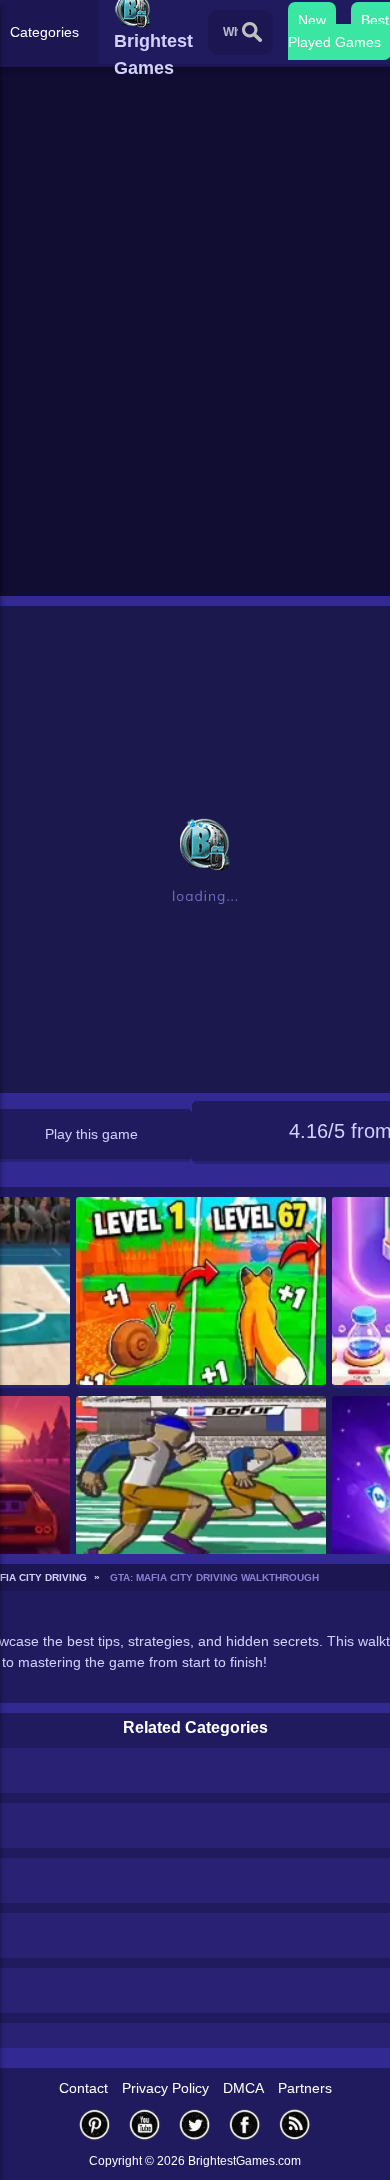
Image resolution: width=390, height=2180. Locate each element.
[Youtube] (145, 2124)
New (312, 20)
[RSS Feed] (295, 2124)
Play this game (91, 1134)
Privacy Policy (165, 2088)
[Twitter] (195, 2124)
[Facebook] (245, 2124)
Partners (305, 2088)
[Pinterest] (95, 2124)
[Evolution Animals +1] (201, 1292)
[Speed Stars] (201, 1491)
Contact (83, 2088)
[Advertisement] (195, 386)
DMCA (243, 2088)
